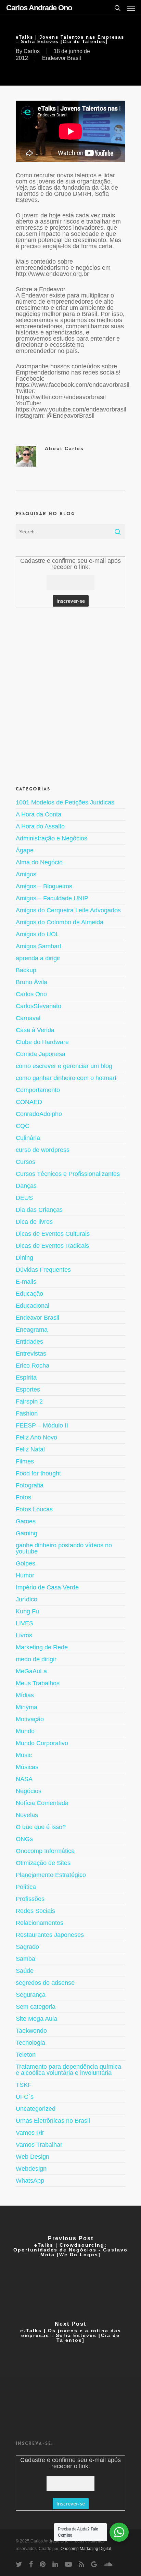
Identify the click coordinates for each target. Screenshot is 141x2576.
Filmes (25, 1461)
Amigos (26, 874)
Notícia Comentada (42, 1803)
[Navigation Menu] (131, 8)
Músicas (27, 1767)
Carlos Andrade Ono (39, 8)
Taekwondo (31, 2031)
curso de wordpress (43, 1150)
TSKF (24, 2085)
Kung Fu (27, 1611)
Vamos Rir (30, 2133)
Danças (26, 1186)
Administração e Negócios (52, 838)
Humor (25, 1575)
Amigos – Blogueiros (44, 886)
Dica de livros (34, 1222)
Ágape (25, 850)
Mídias (25, 1695)
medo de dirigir (36, 1659)
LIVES (24, 1623)
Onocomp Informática (45, 1851)
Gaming (27, 1533)
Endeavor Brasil (62, 58)
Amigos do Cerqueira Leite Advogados (68, 910)
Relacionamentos (40, 1923)
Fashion (27, 1413)
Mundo (25, 1731)
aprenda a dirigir (38, 958)
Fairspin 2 (29, 1401)
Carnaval (28, 1018)
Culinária (28, 1138)
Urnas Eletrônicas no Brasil (53, 2121)
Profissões (30, 1899)
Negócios (29, 1791)
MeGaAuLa (31, 1671)
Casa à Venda (35, 1030)
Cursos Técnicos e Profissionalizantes (68, 1174)
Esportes (28, 1389)
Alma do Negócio (39, 862)
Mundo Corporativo (42, 1743)
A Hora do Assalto (40, 826)
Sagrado (27, 1947)
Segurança (31, 1995)
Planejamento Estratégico (51, 1875)
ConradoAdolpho (39, 1114)
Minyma (27, 1707)
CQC (23, 1126)
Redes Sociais (35, 1911)
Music (24, 1755)
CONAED (29, 1102)
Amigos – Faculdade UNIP (52, 898)
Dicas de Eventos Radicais (52, 1246)
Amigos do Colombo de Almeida (60, 922)
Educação (29, 1294)
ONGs (24, 1839)
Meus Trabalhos (38, 1683)
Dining (24, 1258)
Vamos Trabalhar (39, 2145)
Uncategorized (36, 2109)
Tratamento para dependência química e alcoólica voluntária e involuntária (68, 2070)
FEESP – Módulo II (42, 1425)
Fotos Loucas (34, 1509)
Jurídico (27, 1599)
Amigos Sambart (39, 946)
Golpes (25, 1563)
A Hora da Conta (39, 814)
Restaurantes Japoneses (50, 1935)
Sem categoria (36, 2007)
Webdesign (31, 2169)
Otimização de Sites (43, 1863)
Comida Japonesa (41, 1054)
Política (26, 1887)
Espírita (26, 1378)
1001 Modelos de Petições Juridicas (65, 803)
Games (26, 1521)
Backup (26, 970)
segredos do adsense (45, 1983)
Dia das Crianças (39, 1210)
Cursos (25, 1162)
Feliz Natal (30, 1449)
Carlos (32, 51)
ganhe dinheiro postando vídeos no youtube (64, 1548)
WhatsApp (30, 2181)
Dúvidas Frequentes (43, 1270)
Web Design (33, 2157)
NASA (24, 1779)
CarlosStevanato (39, 1006)
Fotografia (30, 1485)
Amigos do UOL (37, 934)
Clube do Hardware (42, 1042)
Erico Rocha (33, 1366)
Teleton (26, 2055)
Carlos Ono (31, 994)
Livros (24, 1635)
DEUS (24, 1198)
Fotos (23, 1497)
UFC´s (25, 2097)
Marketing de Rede (42, 1647)
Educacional (33, 1306)
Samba (25, 1959)
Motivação (30, 1719)
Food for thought (38, 1473)
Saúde (25, 1971)
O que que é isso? (41, 1827)
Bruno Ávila (31, 982)
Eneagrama (32, 1330)
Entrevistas (31, 1354)
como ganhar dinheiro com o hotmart (66, 1078)
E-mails (26, 1282)
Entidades (29, 1342)
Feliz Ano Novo (36, 1437)
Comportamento (38, 1090)
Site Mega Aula (36, 2019)
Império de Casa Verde (47, 1587)
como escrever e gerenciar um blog (64, 1066)
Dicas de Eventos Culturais (53, 1234)
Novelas (27, 1815)
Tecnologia (30, 2043)
